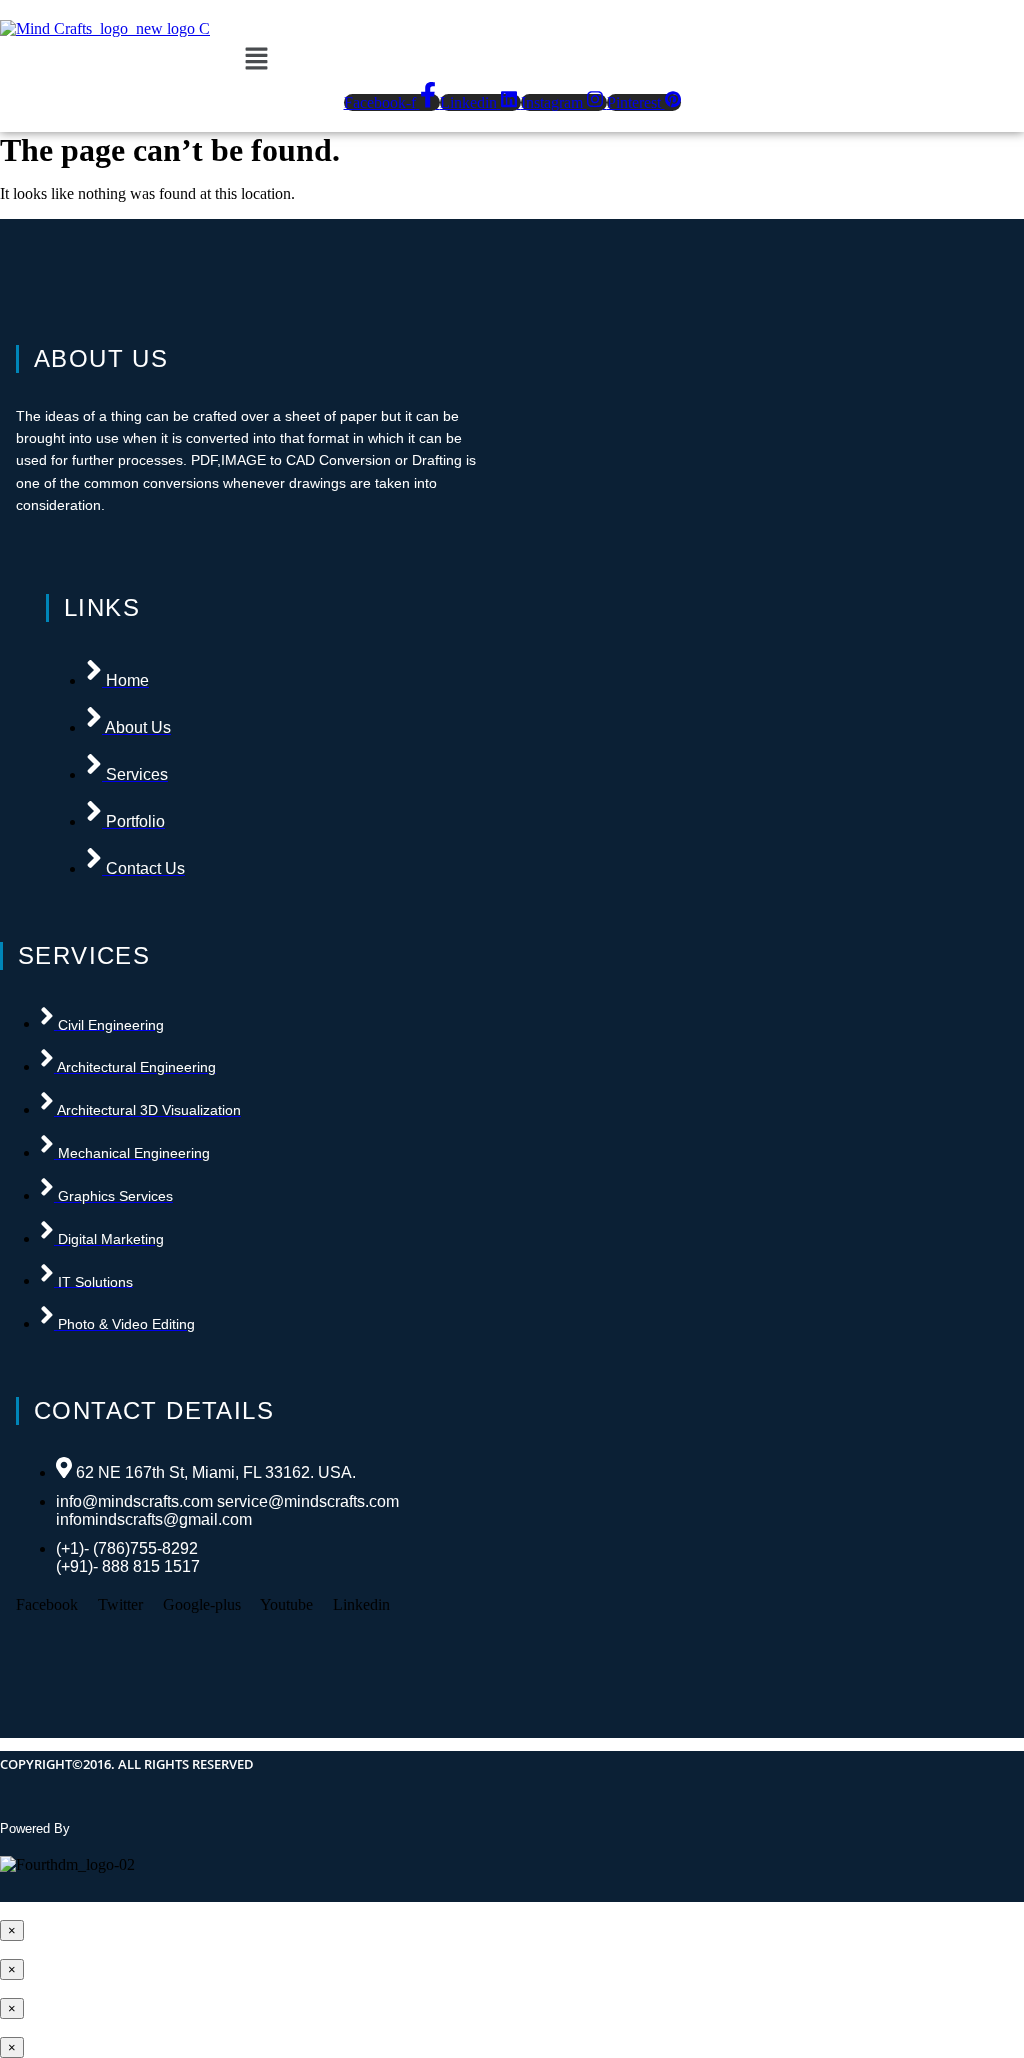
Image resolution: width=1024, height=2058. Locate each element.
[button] (256, 60)
